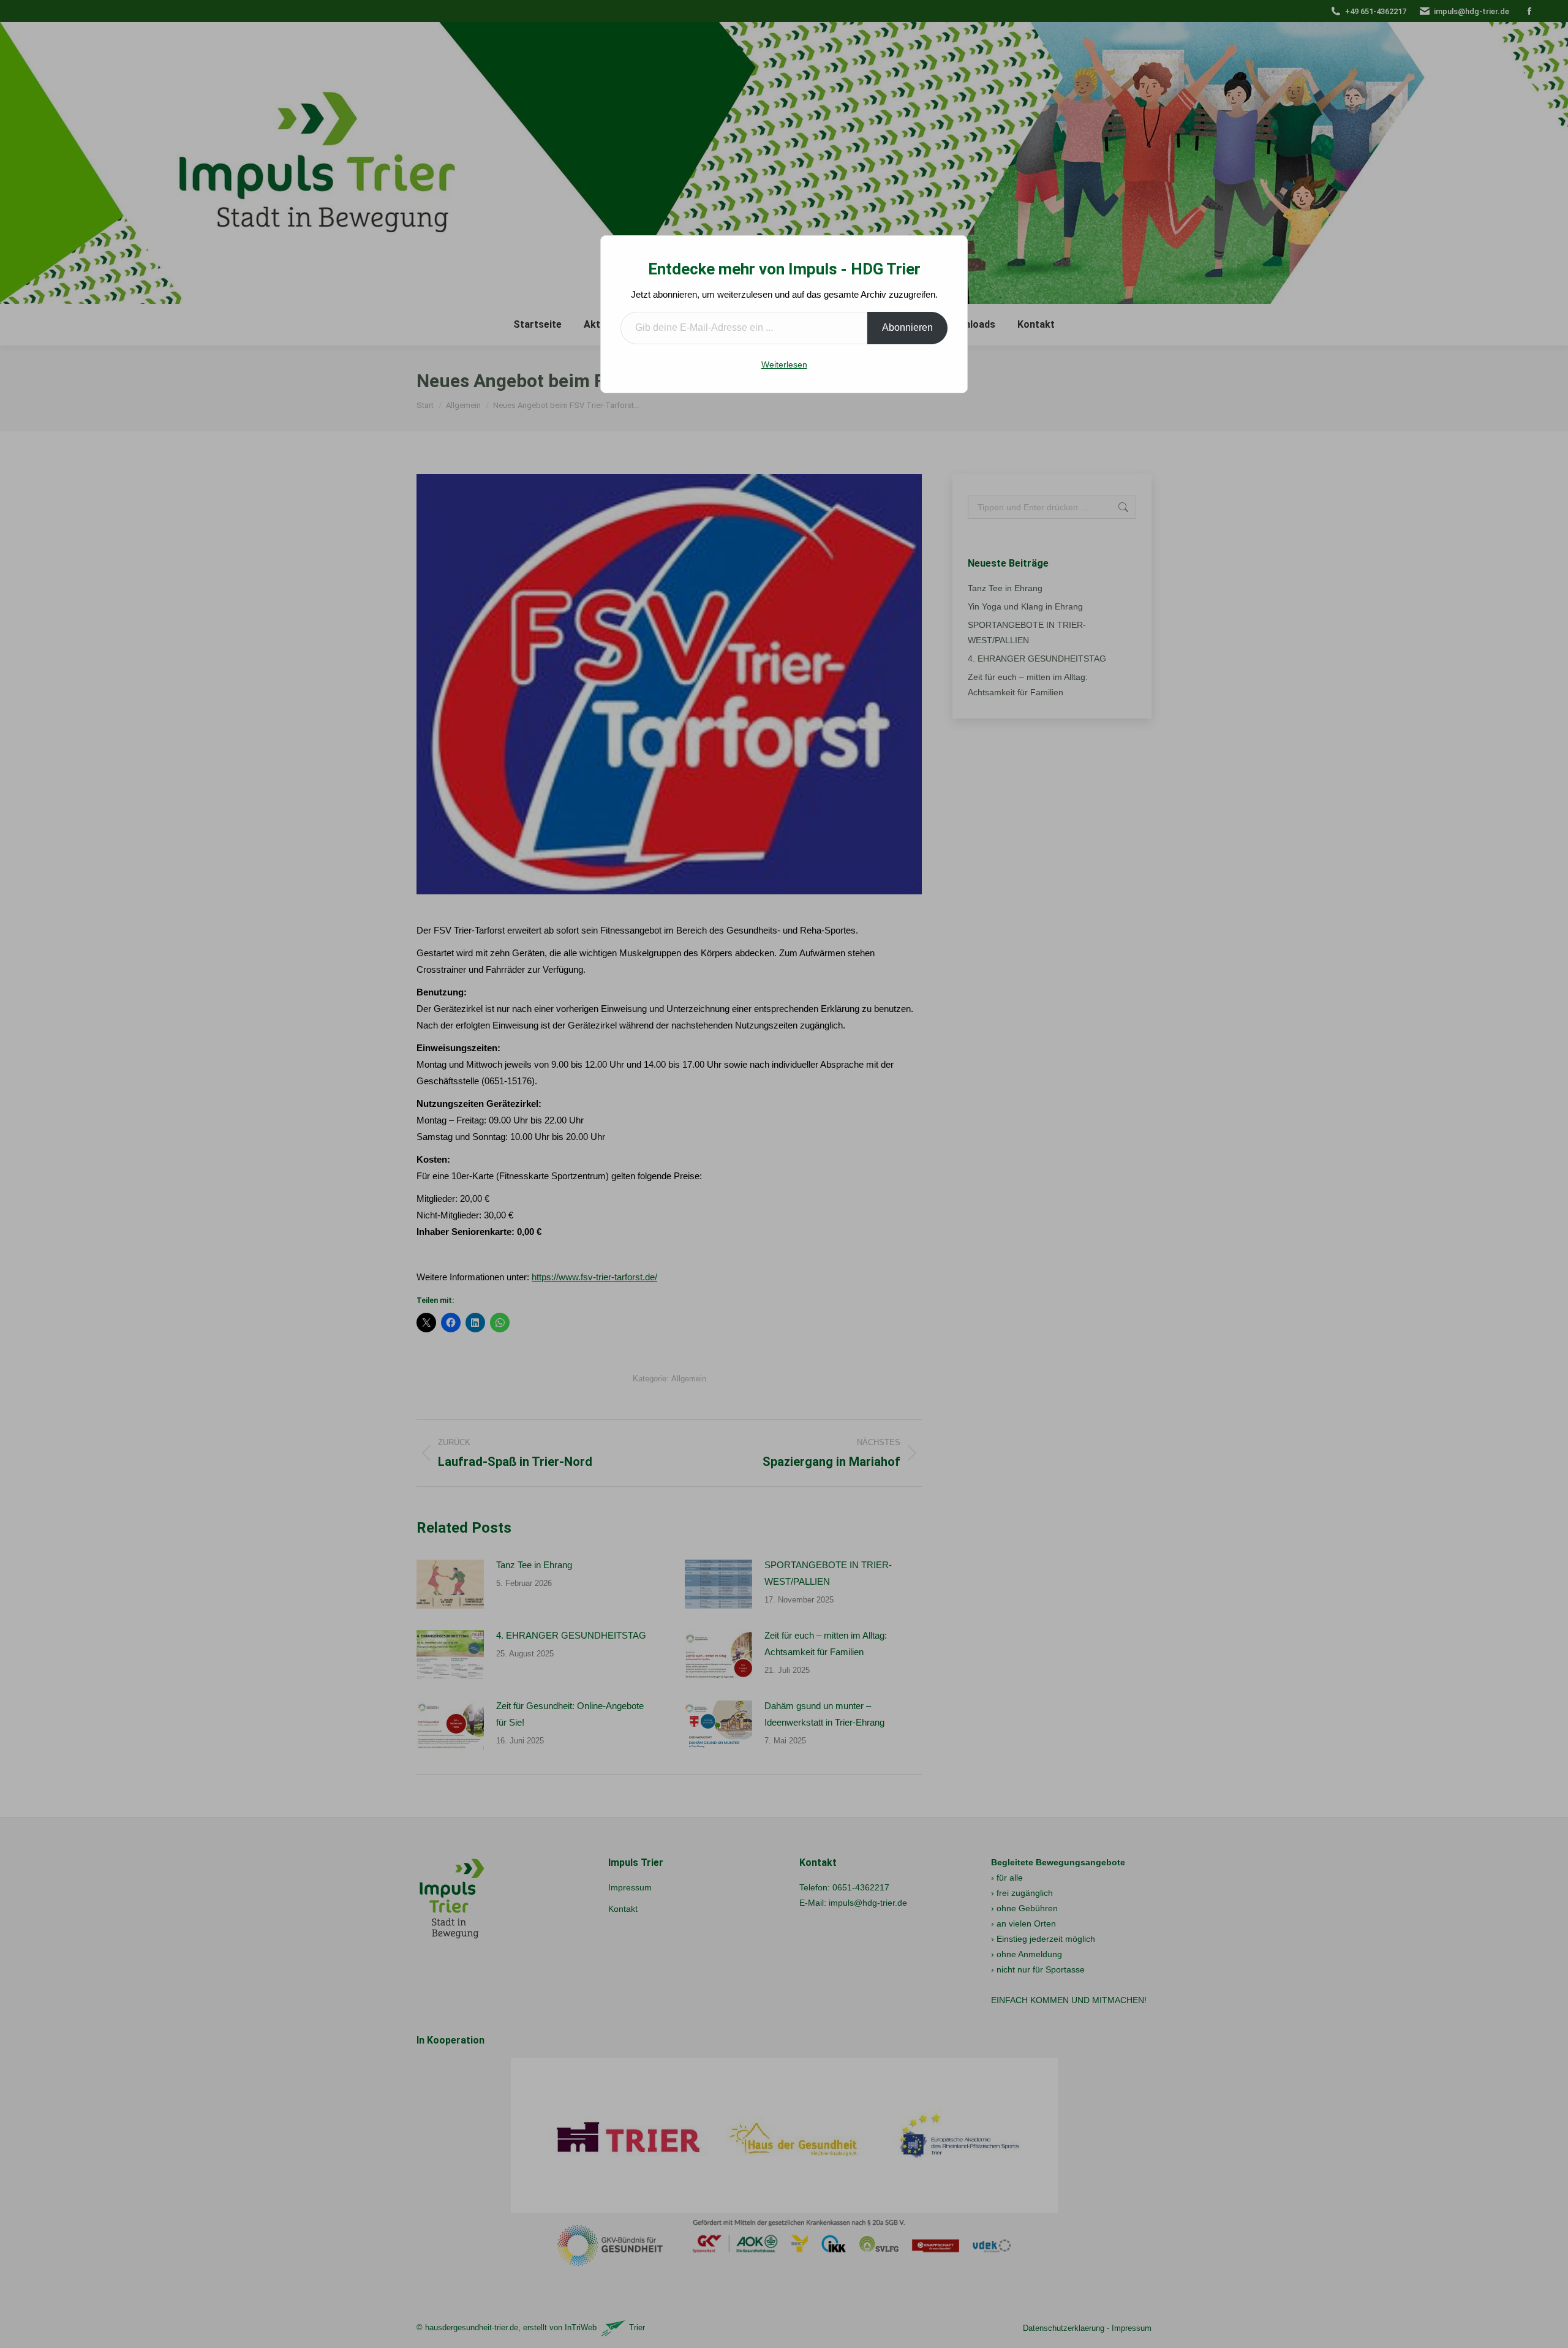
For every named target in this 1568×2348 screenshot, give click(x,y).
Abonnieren (907, 327)
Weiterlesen (784, 364)
